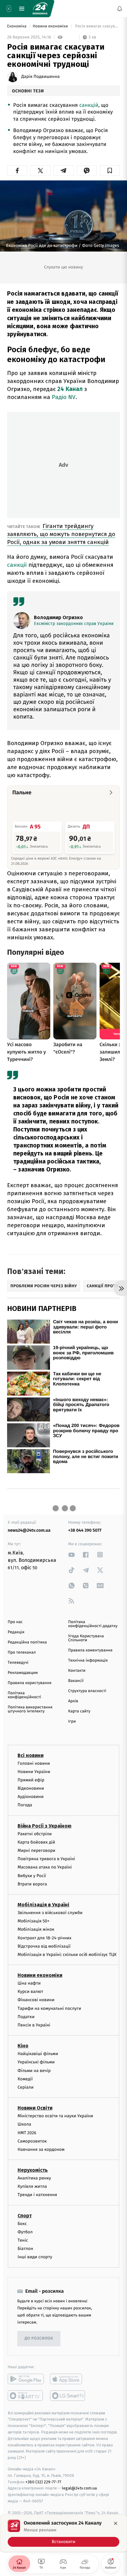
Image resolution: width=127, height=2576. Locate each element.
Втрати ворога (32, 1884)
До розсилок (39, 2338)
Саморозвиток (32, 2141)
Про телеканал (22, 1653)
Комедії (25, 2079)
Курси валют (30, 1991)
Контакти (77, 1671)
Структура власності (87, 1691)
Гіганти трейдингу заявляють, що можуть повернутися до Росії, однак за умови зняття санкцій (61, 534)
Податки (26, 2017)
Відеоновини (31, 1788)
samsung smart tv (68, 2396)
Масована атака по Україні (45, 1867)
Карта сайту (79, 1711)
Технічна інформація (88, 1661)
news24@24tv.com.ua (29, 1530)
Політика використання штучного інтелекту (30, 1709)
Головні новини (34, 1763)
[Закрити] (116, 2523)
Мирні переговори (36, 1850)
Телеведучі (18, 1663)
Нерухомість (33, 2170)
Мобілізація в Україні (43, 1905)
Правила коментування (90, 1650)
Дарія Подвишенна (41, 77)
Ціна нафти (29, 1983)
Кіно (23, 2046)
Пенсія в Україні (34, 2025)
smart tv (26, 2396)
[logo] (40, 9)
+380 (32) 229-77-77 (43, 2482)
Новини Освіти (35, 2108)
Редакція (16, 1632)
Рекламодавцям (23, 1673)
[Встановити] (63, 2533)
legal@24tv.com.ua (79, 2488)
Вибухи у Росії (32, 1876)
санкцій (89, 105)
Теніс (23, 2240)
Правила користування (30, 1683)
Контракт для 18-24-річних (44, 1938)
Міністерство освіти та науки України (55, 2116)
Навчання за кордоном (41, 2149)
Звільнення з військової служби (50, 1913)
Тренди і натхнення (37, 2195)
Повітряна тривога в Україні (46, 1859)
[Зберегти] (110, 171)
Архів (73, 1701)
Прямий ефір (31, 1780)
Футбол (25, 2232)
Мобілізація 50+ (33, 1921)
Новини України (34, 1772)
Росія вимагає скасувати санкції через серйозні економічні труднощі (97, 26)
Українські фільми (36, 2062)
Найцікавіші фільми (38, 2054)
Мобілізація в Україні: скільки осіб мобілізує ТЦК (67, 1955)
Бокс (22, 2224)
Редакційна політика (27, 1642)
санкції (18, 565)
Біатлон (25, 2249)
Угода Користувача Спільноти (86, 1638)
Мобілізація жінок (36, 1929)
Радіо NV (64, 397)
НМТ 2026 (27, 2133)
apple (68, 2379)
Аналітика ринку (34, 2178)
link (72, 1555)
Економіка (17, 26)
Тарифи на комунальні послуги (49, 2008)
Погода (25, 1805)
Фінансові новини (36, 2000)
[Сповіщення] (120, 9)
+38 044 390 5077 (85, 1530)
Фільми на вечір (34, 2071)
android (26, 2379)
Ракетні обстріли (35, 1834)
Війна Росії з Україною (45, 1826)
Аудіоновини (31, 1797)
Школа (24, 2124)
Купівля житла (32, 2186)
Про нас (15, 1622)
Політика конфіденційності (25, 1695)
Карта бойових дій (36, 1842)
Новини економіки (51, 26)
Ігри (72, 1721)
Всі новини (31, 1755)
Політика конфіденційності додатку (93, 1624)
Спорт (25, 2216)
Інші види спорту (35, 2257)
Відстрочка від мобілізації (44, 1946)
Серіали (26, 2087)
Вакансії (76, 1681)
